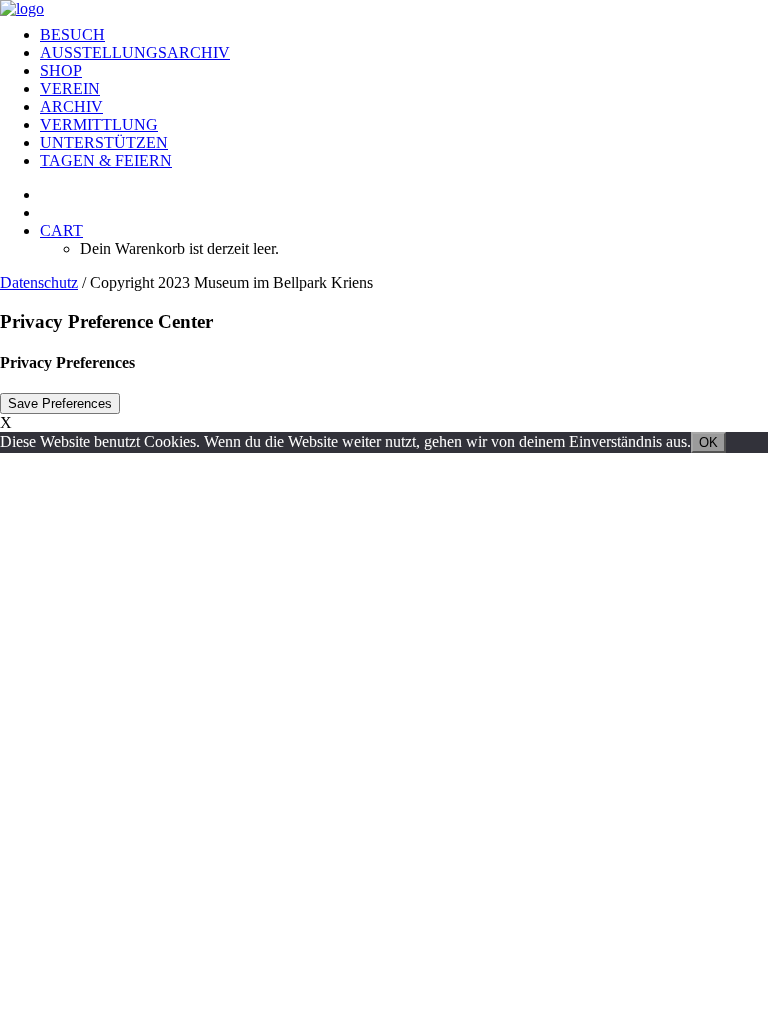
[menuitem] (404, 35)
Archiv (71, 106)
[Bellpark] (384, 5)
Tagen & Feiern (106, 160)
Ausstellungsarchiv (135, 52)
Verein (70, 88)
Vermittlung (99, 124)
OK (708, 442)
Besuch (72, 34)
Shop (61, 70)
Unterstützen (104, 142)
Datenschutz (39, 282)
